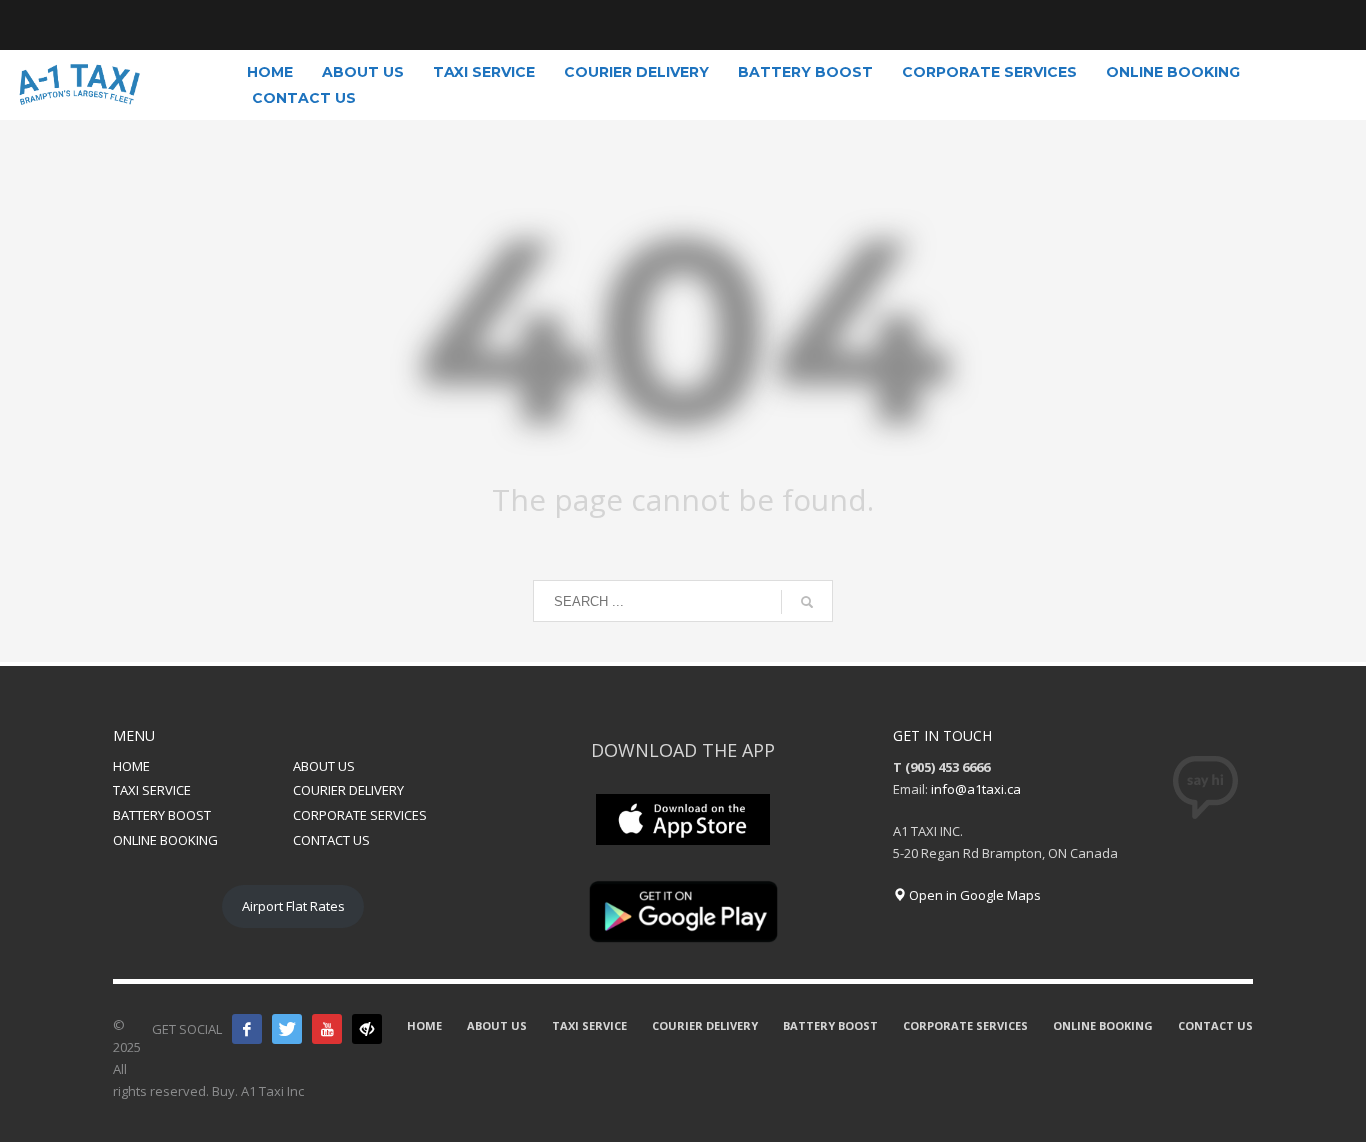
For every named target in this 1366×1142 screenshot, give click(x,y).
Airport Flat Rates (293, 906)
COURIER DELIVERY (348, 790)
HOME (131, 766)
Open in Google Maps (973, 895)
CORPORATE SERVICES (360, 815)
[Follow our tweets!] (287, 1029)
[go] (807, 602)
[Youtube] (327, 1029)
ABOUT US (324, 766)
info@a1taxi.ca (976, 789)
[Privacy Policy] (367, 1029)
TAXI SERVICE (152, 790)
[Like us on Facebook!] (247, 1029)
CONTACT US (331, 840)
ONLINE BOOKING (165, 840)
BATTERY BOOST (162, 815)
